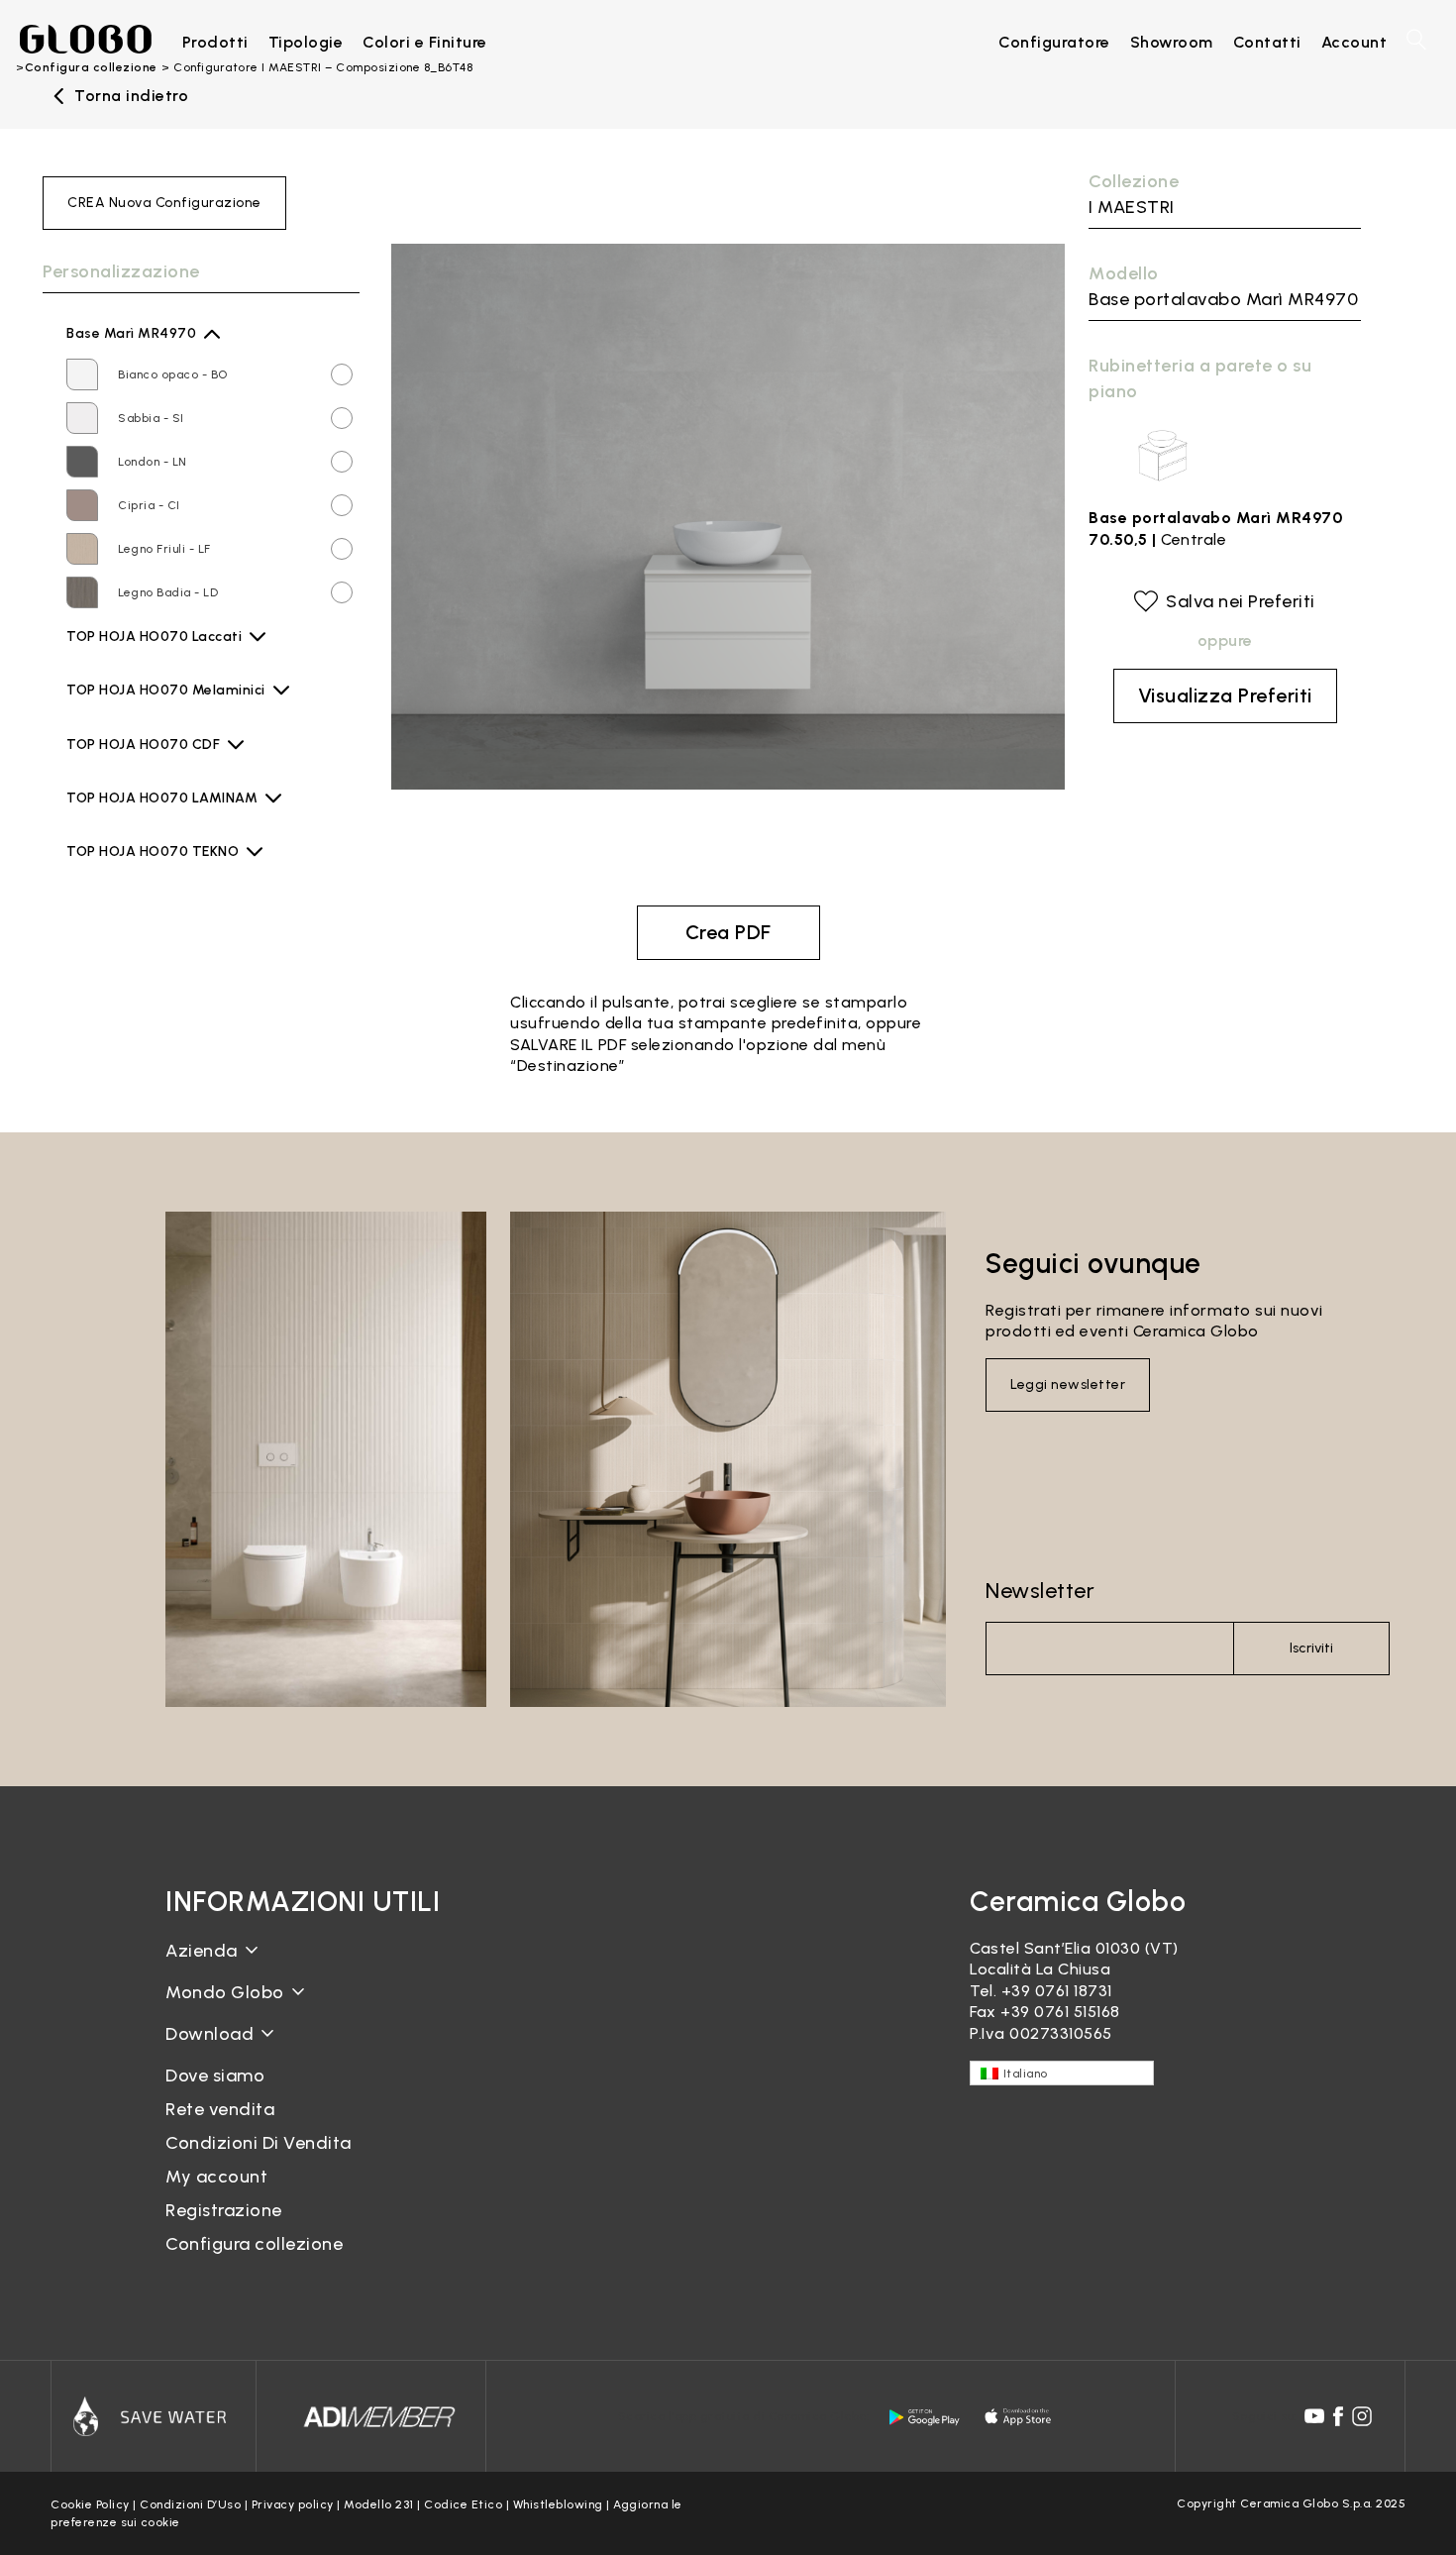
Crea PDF (728, 932)
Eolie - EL (146, 762)
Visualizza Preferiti (1225, 695)
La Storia (201, 1966)
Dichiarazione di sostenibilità (277, 2008)
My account (216, 2177)
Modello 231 (379, 2504)
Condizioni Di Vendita (259, 2143)
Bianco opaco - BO (173, 374)
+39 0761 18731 (1057, 1991)
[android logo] (924, 2417)
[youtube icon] (1314, 2416)
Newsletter (1040, 1591)
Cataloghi (204, 2049)
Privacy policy (293, 2504)
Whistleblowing (558, 2504)
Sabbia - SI (151, 418)
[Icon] (154, 2416)
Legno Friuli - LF (164, 549)
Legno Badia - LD (168, 592)
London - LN (153, 462)
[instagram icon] (1362, 2416)
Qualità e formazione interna (280, 2040)
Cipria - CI (149, 505)
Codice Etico (463, 2504)
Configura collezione (254, 2244)
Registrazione (224, 2210)
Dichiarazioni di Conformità (272, 2065)
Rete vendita (220, 2109)
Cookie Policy (90, 2504)
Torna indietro (131, 96)
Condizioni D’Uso (190, 2504)
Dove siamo (215, 2076)
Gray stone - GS (167, 815)
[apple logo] (1019, 2417)
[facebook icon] (1338, 2416)
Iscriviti (1311, 1648)
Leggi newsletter (1068, 1384)
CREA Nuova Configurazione (164, 203)
